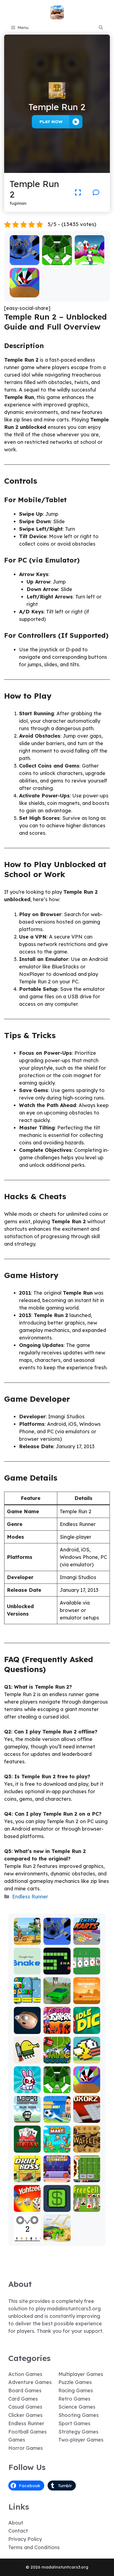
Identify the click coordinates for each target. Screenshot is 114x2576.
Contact (18, 2531)
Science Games (77, 2407)
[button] (101, 28)
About (16, 2523)
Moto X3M (27, 1941)
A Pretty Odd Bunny (27, 2087)
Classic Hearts (27, 2146)
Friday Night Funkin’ (57, 2025)
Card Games (23, 2399)
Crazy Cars (57, 2235)
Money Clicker (57, 2205)
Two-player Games (81, 2440)
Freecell (87, 2208)
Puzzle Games (75, 2382)
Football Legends (57, 2116)
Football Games (28, 2432)
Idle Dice (87, 2030)
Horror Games (26, 2448)
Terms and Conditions (34, 2547)
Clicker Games (25, 2415)
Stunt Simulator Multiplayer (57, 1993)
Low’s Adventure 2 (27, 2114)
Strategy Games (78, 2432)
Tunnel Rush (24, 293)
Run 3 (24, 261)
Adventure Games (30, 2382)
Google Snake (27, 1968)
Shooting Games (79, 2415)
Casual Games (25, 2407)
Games (17, 2440)
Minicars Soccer (57, 2057)
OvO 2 (27, 2238)
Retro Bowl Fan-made (87, 2176)
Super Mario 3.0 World (27, 1995)
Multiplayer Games (81, 2374)
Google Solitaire (87, 1968)
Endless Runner (30, 1897)
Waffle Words (87, 2146)
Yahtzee (27, 2208)
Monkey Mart (57, 2146)
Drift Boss (27, 2178)
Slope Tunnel (57, 259)
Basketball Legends (57, 2176)
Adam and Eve (87, 1998)
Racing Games (76, 2390)
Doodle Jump (27, 2057)
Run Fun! (90, 261)
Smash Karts (87, 1938)
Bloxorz (87, 2119)
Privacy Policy (25, 2539)
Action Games (25, 2374)
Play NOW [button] (51, 122)
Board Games (25, 2390)
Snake (57, 1970)
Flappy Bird (87, 2057)
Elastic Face (27, 2027)
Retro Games (74, 2399)
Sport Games (74, 2423)
